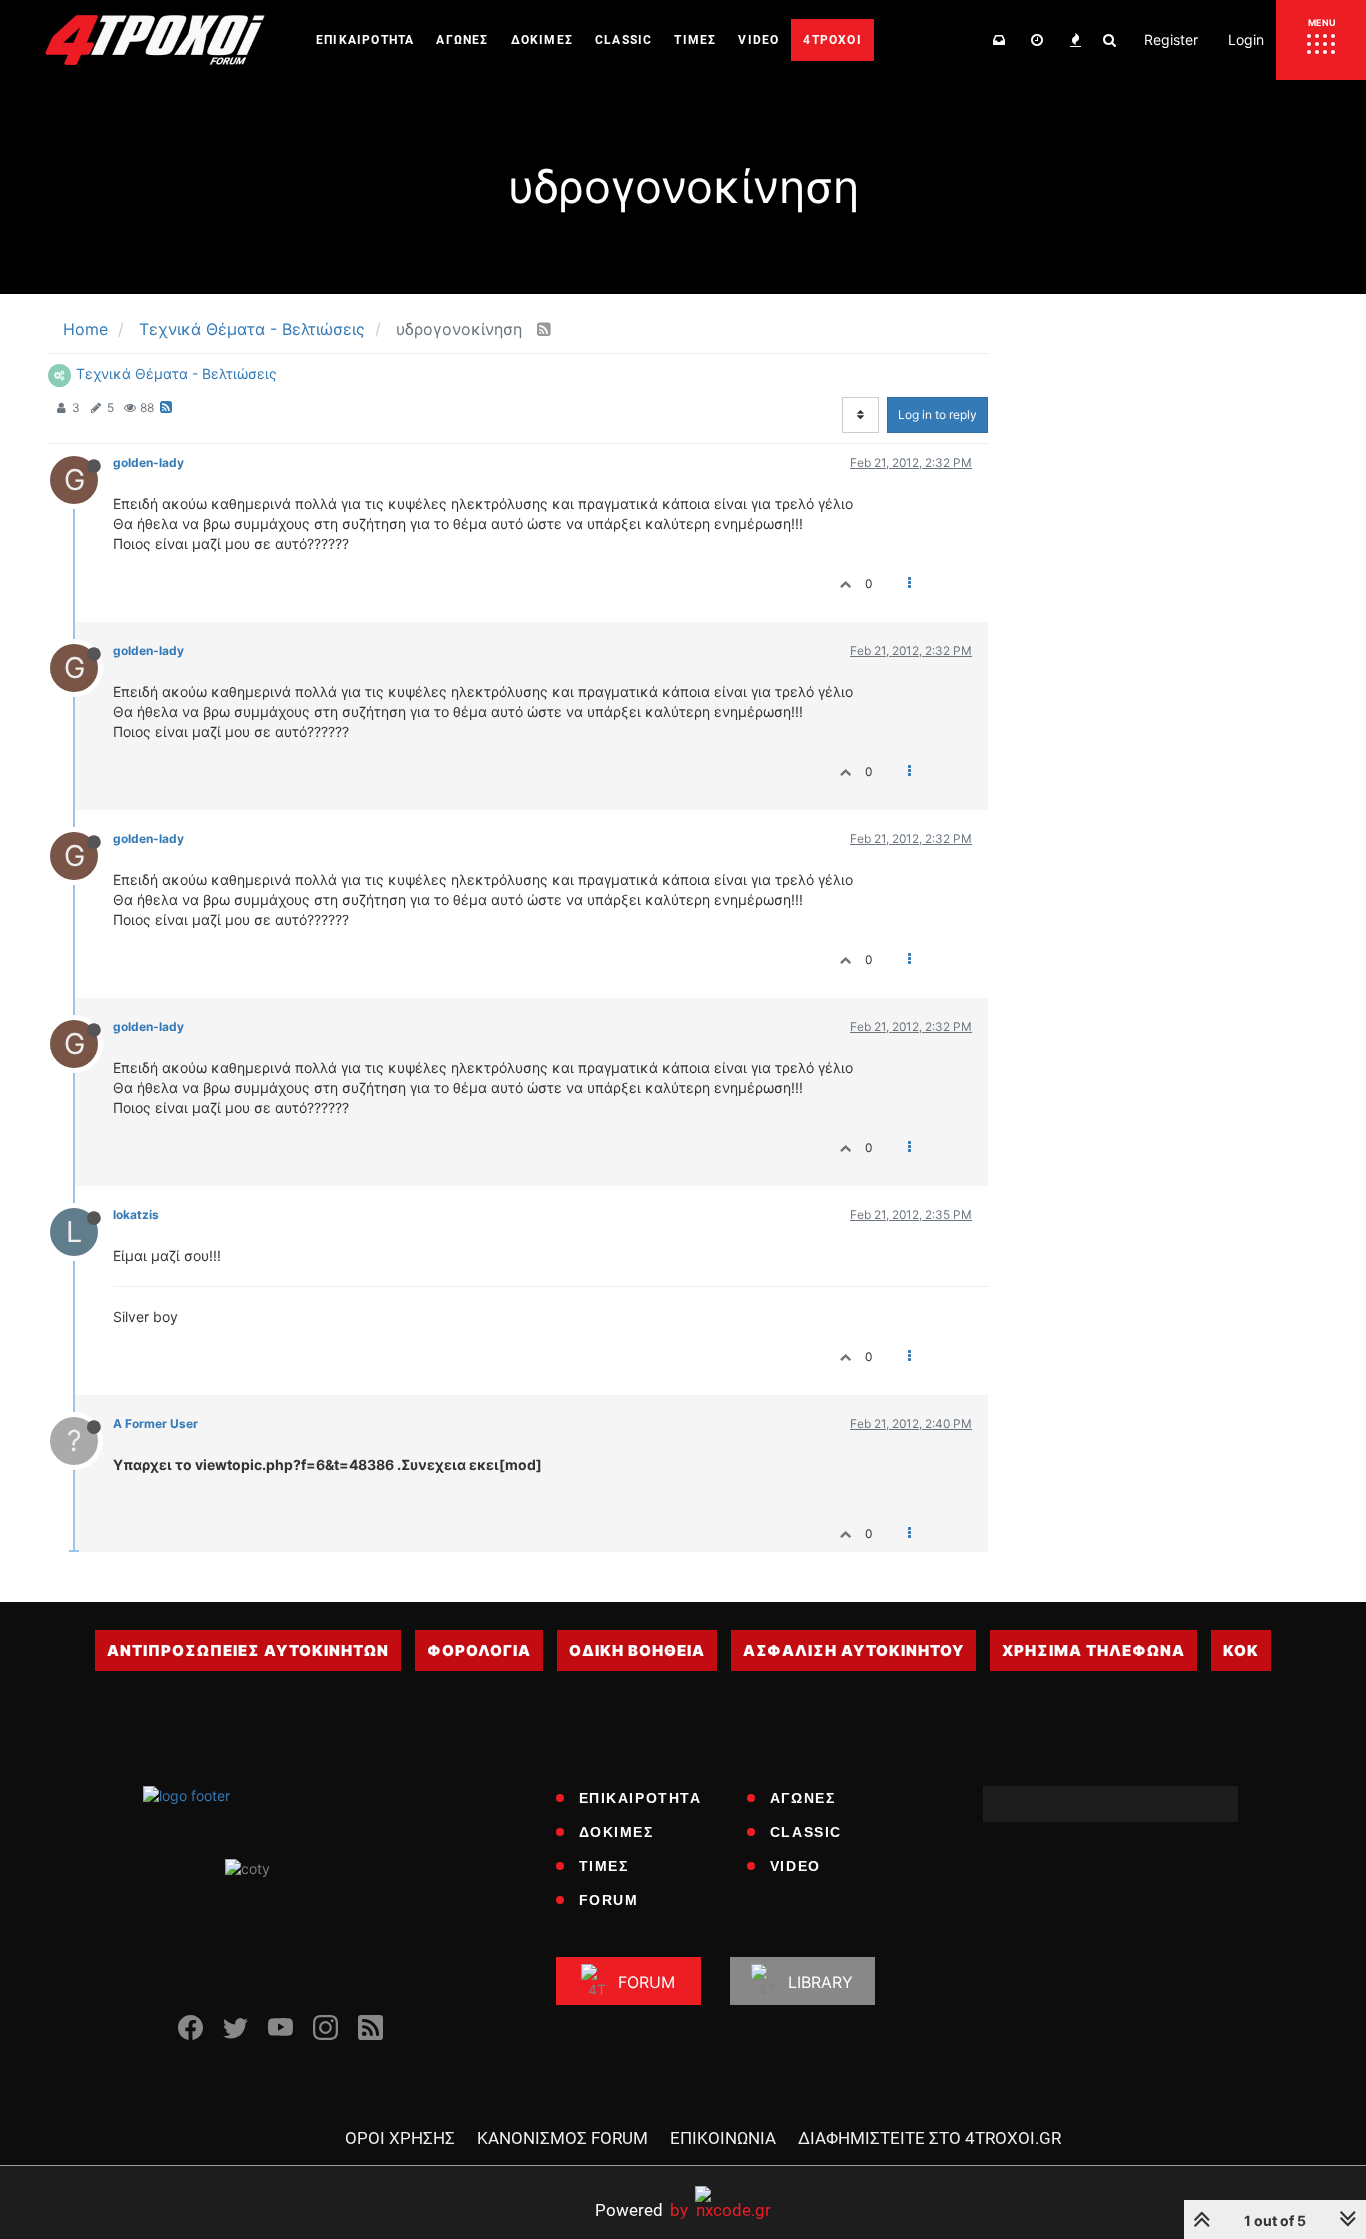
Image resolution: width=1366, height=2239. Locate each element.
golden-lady (148, 462)
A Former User (155, 1423)
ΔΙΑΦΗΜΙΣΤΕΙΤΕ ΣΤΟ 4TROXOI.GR (929, 2138)
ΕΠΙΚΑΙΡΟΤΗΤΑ (640, 1798)
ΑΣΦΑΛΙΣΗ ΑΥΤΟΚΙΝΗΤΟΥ (853, 1650)
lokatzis (136, 1214)
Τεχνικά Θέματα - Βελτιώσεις (176, 373)
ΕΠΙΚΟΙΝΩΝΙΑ (723, 2138)
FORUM (609, 1900)
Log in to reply (937, 414)
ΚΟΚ (1241, 1650)
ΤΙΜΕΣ (604, 1866)
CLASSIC (806, 1832)
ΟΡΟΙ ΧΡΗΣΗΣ (400, 2138)
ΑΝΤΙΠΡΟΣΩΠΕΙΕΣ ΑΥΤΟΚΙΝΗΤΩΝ (248, 1650)
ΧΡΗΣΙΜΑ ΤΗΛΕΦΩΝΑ (1093, 1650)
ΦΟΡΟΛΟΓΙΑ (479, 1650)
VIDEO (795, 1866)
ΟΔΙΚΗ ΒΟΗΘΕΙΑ (637, 1650)
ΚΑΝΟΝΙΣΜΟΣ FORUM (562, 2138)
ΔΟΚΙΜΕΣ (616, 1832)
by (641, 2209)
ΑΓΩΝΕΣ (803, 1798)
